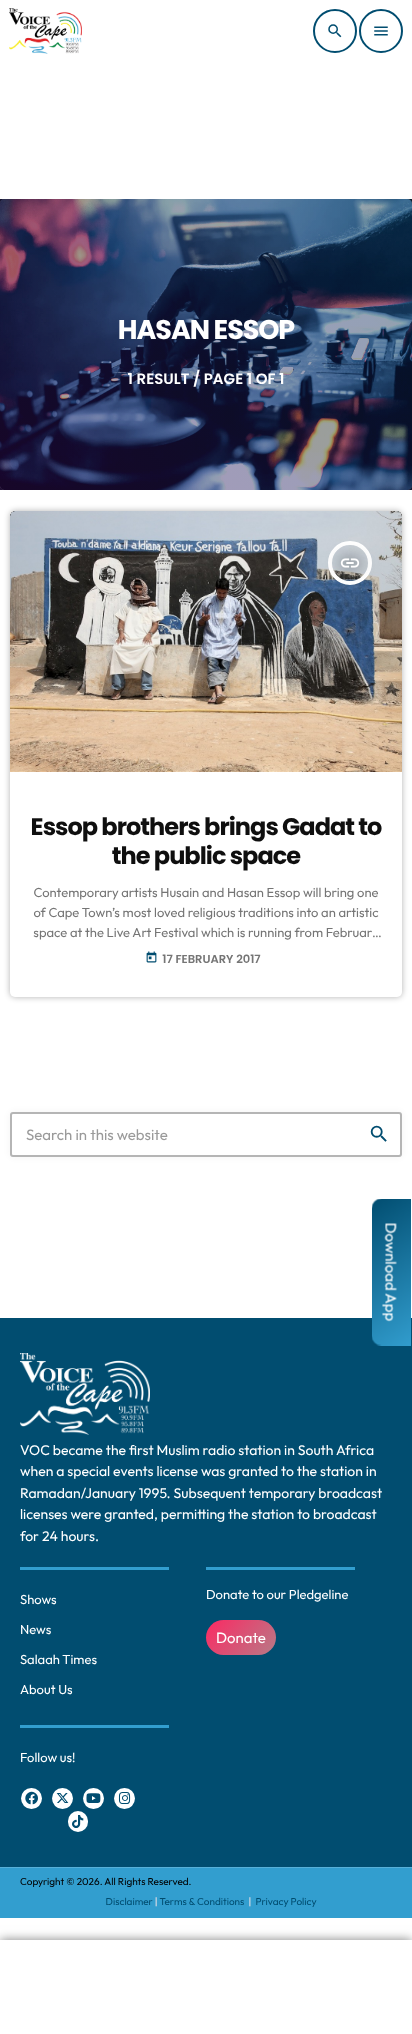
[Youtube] (93, 1798)
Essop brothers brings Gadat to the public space (206, 842)
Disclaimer (129, 1901)
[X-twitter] (62, 1798)
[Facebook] (31, 1798)
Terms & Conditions (203, 1901)
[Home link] (45, 31)
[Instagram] (124, 1798)
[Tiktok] (78, 1821)
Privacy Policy (285, 1901)
